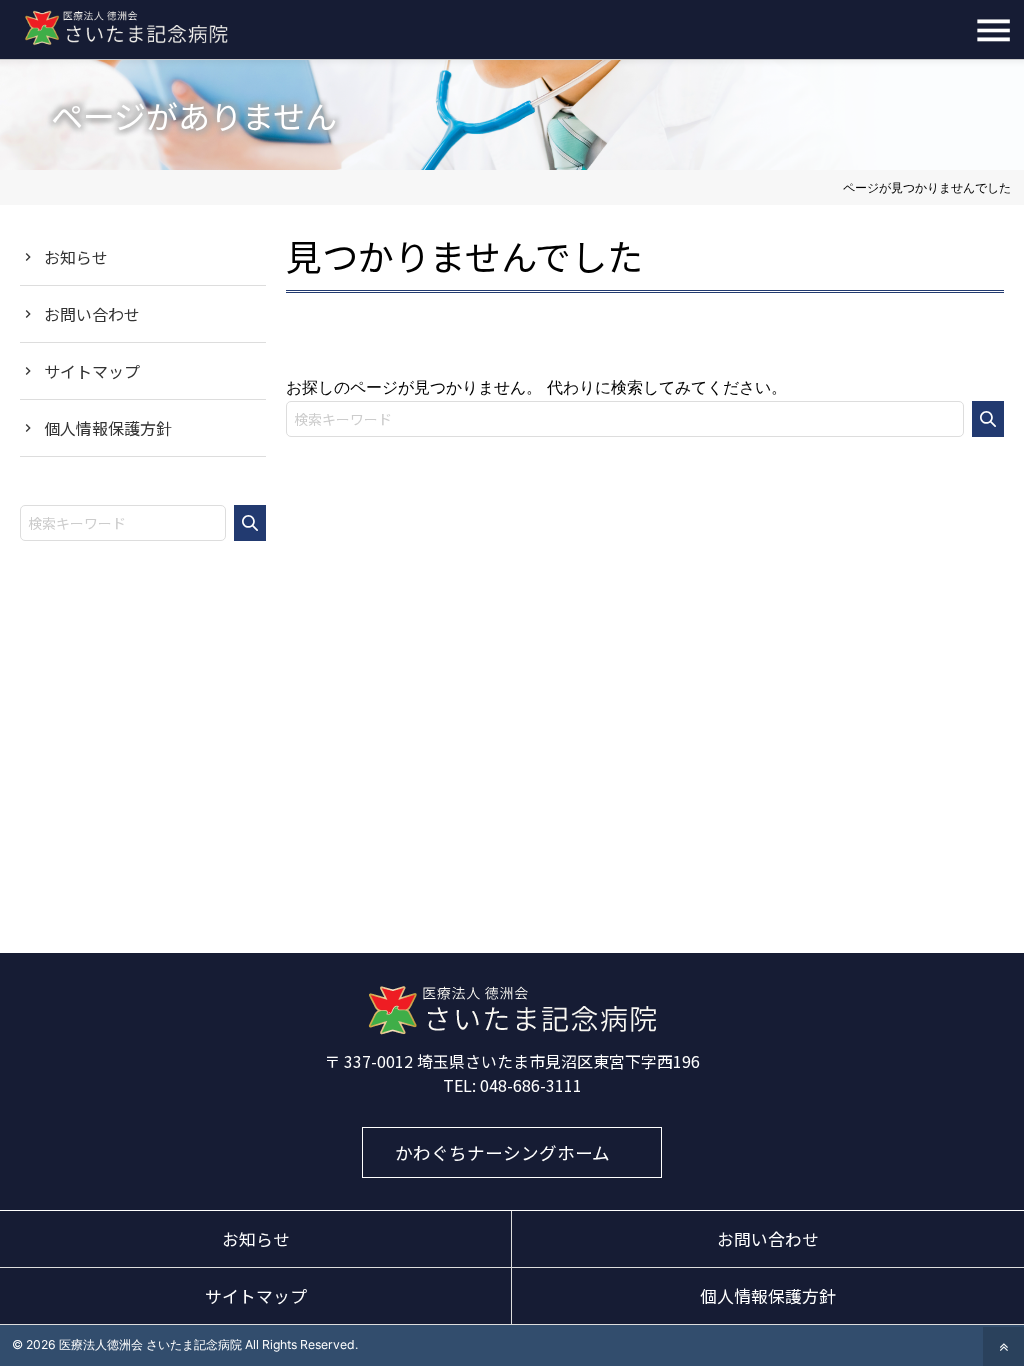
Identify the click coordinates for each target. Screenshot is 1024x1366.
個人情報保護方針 (108, 428)
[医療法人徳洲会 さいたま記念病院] (512, 1029)
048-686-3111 (531, 1085)
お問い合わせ (92, 314)
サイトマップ (92, 371)
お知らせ (76, 257)
